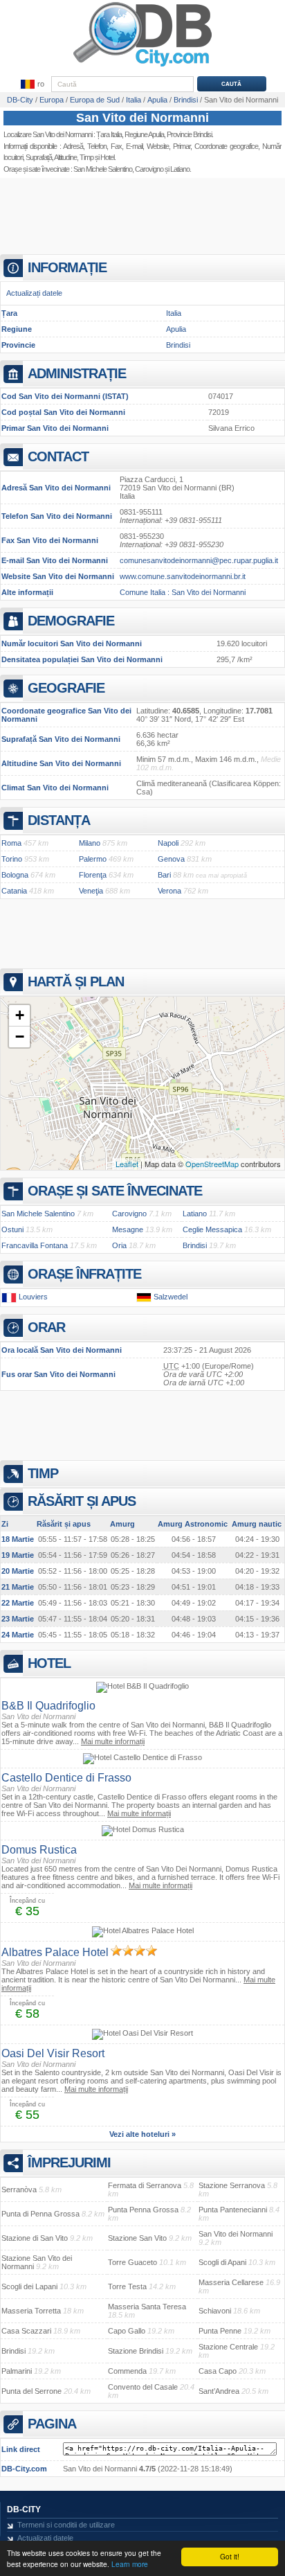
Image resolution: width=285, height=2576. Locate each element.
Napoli (168, 843)
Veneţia (91, 891)
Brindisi (178, 345)
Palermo (93, 859)
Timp (86, 157)
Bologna (15, 875)
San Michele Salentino (103, 169)
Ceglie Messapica (212, 1229)
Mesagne (128, 1229)
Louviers (33, 1297)
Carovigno (149, 169)
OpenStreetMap (212, 1164)
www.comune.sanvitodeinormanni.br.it (183, 576)
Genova (171, 859)
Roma (11, 843)
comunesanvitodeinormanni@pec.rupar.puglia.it (199, 560)
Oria (119, 1245)
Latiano (195, 1214)
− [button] (20, 1037)
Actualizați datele (34, 293)
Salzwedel (171, 1297)
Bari (164, 875)
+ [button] (20, 1015)
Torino (12, 859)
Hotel (107, 157)
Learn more (130, 2564)
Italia (174, 313)
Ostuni (12, 1229)
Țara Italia (109, 134)
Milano (90, 843)
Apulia (176, 329)
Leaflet (127, 1164)
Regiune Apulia (144, 134)
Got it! (230, 2556)
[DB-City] (142, 66)
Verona (169, 891)
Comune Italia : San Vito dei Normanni (183, 592)
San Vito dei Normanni (142, 118)
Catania (14, 891)
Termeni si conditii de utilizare (66, 2525)
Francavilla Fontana (35, 1245)
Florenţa (93, 875)
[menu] (32, 85)
